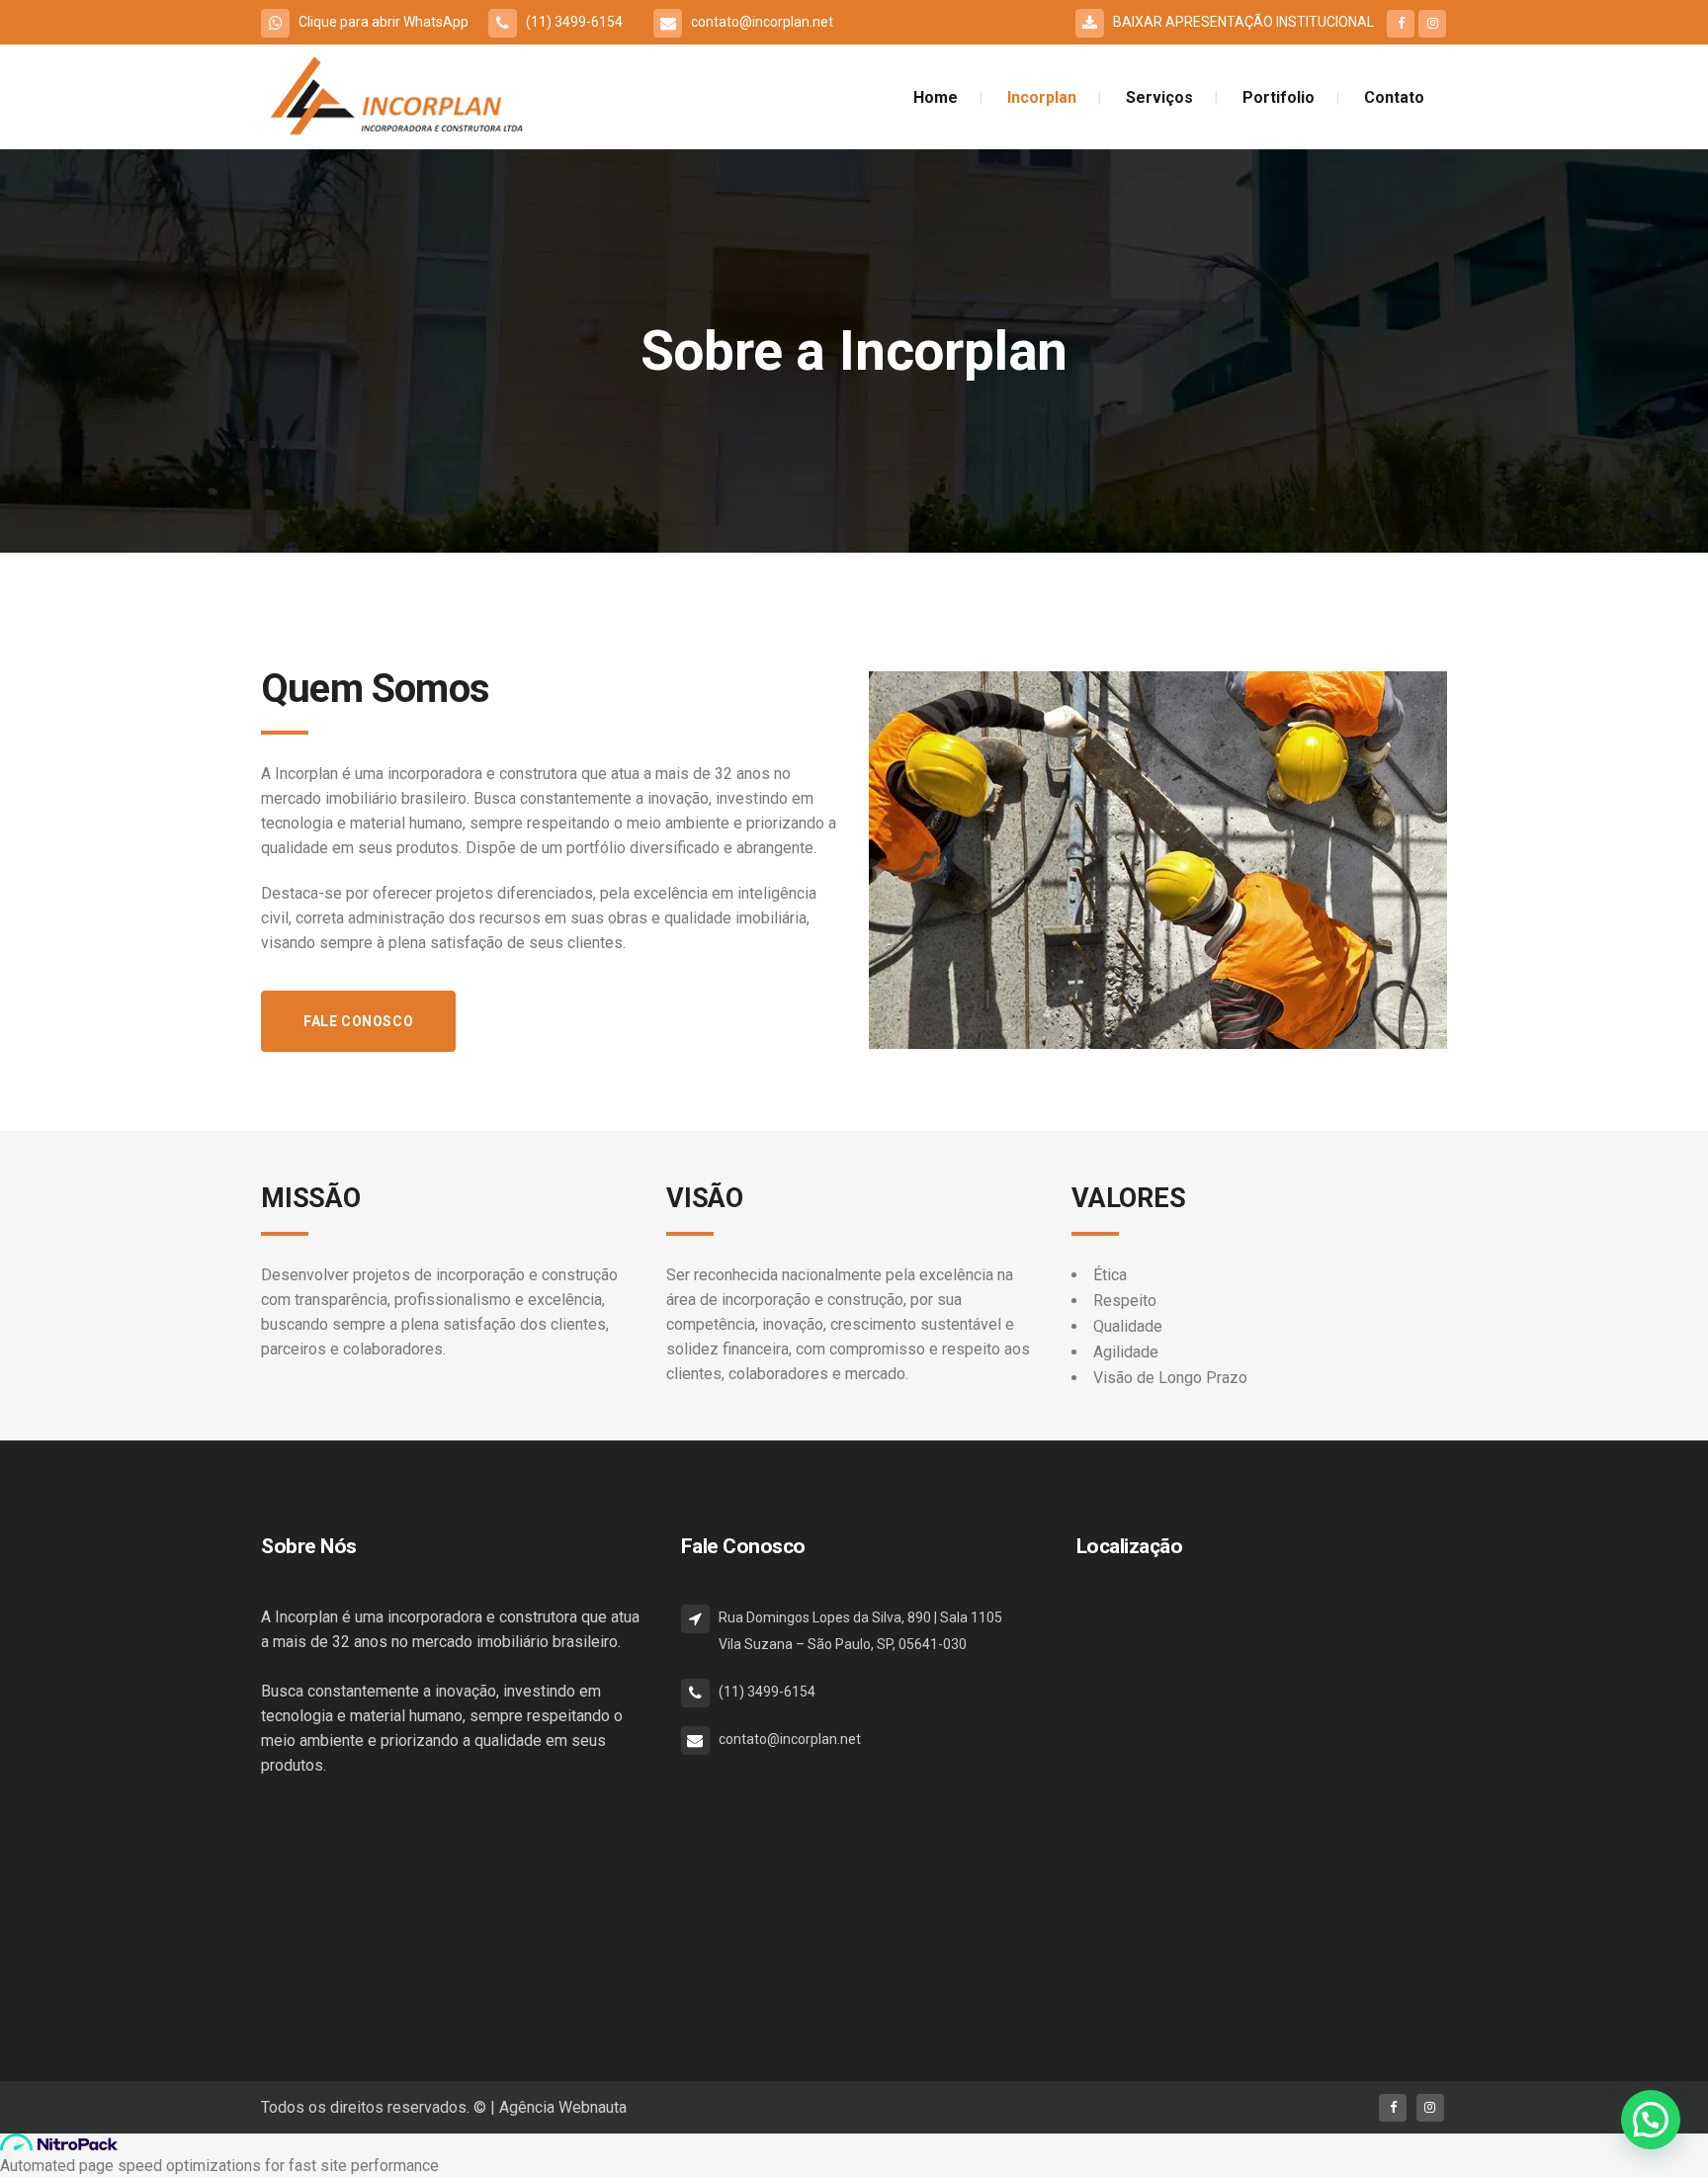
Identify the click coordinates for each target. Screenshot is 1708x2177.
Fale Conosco (358, 1021)
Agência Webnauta (563, 2107)
